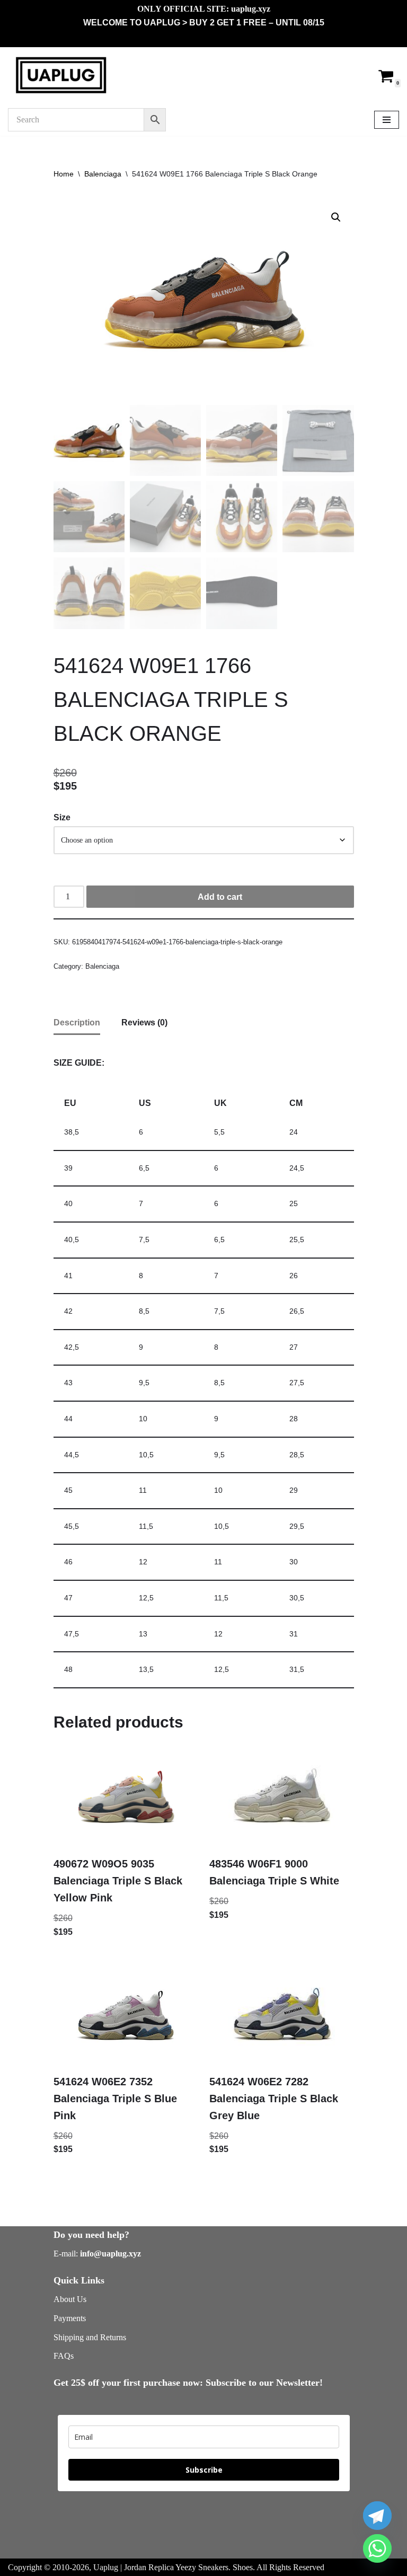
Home (64, 174)
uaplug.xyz (251, 9)
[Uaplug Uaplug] (61, 76)
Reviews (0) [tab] (144, 1023)
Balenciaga (103, 174)
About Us (70, 2299)
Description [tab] (77, 1023)
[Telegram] (377, 2516)
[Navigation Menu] (387, 120)
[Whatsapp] (377, 2548)
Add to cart (220, 897)
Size (62, 817)
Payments (70, 2318)
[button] (336, 217)
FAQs (64, 2356)
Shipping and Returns (90, 2337)
